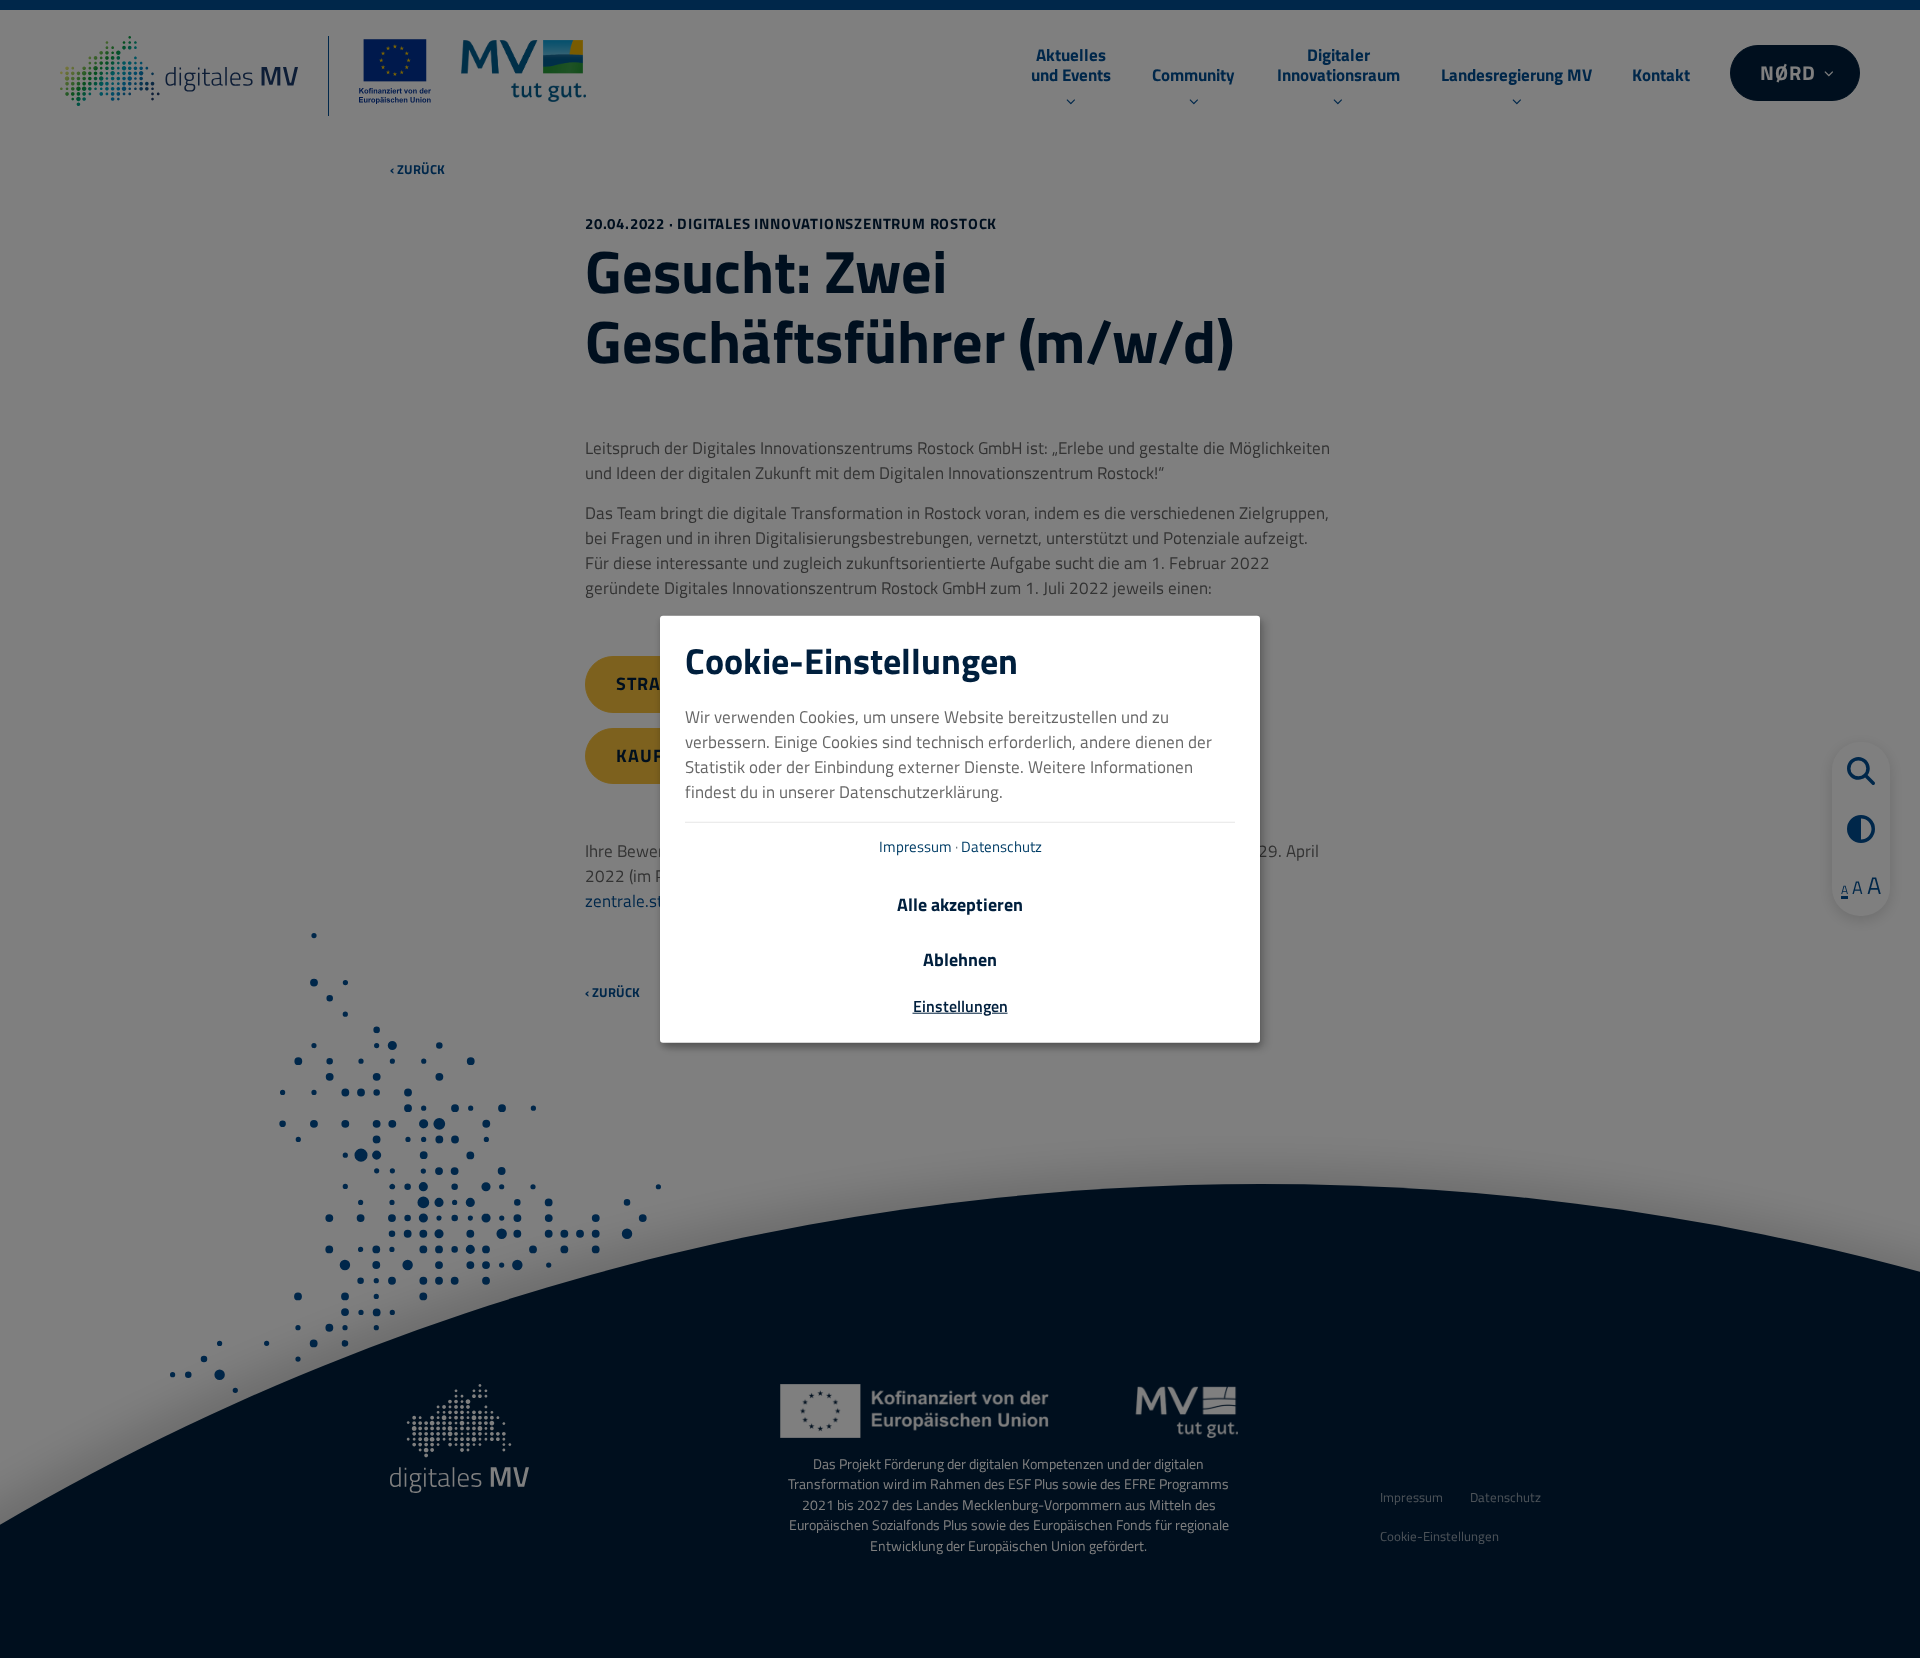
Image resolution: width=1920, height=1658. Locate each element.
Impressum (915, 845)
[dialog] (960, 829)
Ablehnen (960, 959)
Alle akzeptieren (960, 903)
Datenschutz (1001, 845)
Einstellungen (960, 1005)
